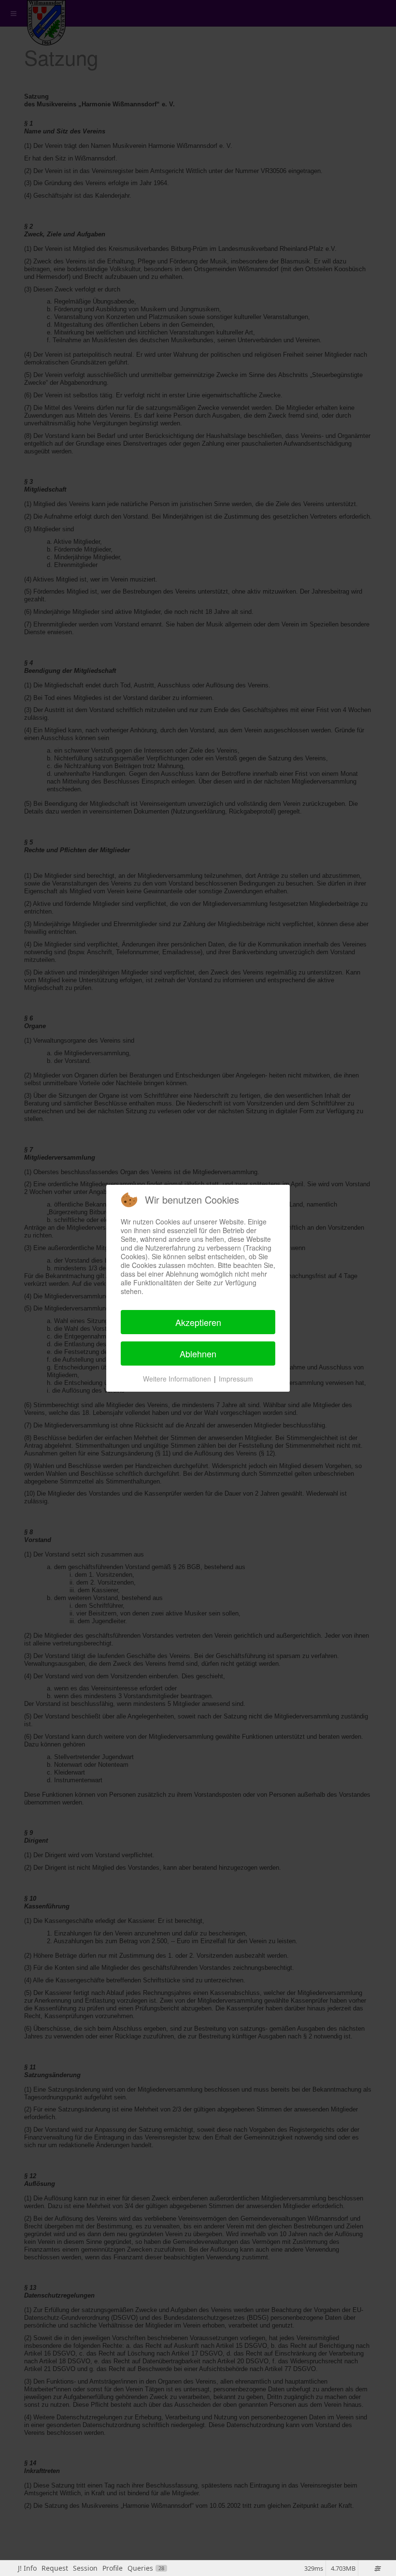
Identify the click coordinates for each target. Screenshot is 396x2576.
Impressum (236, 1379)
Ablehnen (198, 1353)
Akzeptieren (198, 1322)
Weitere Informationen (177, 1379)
